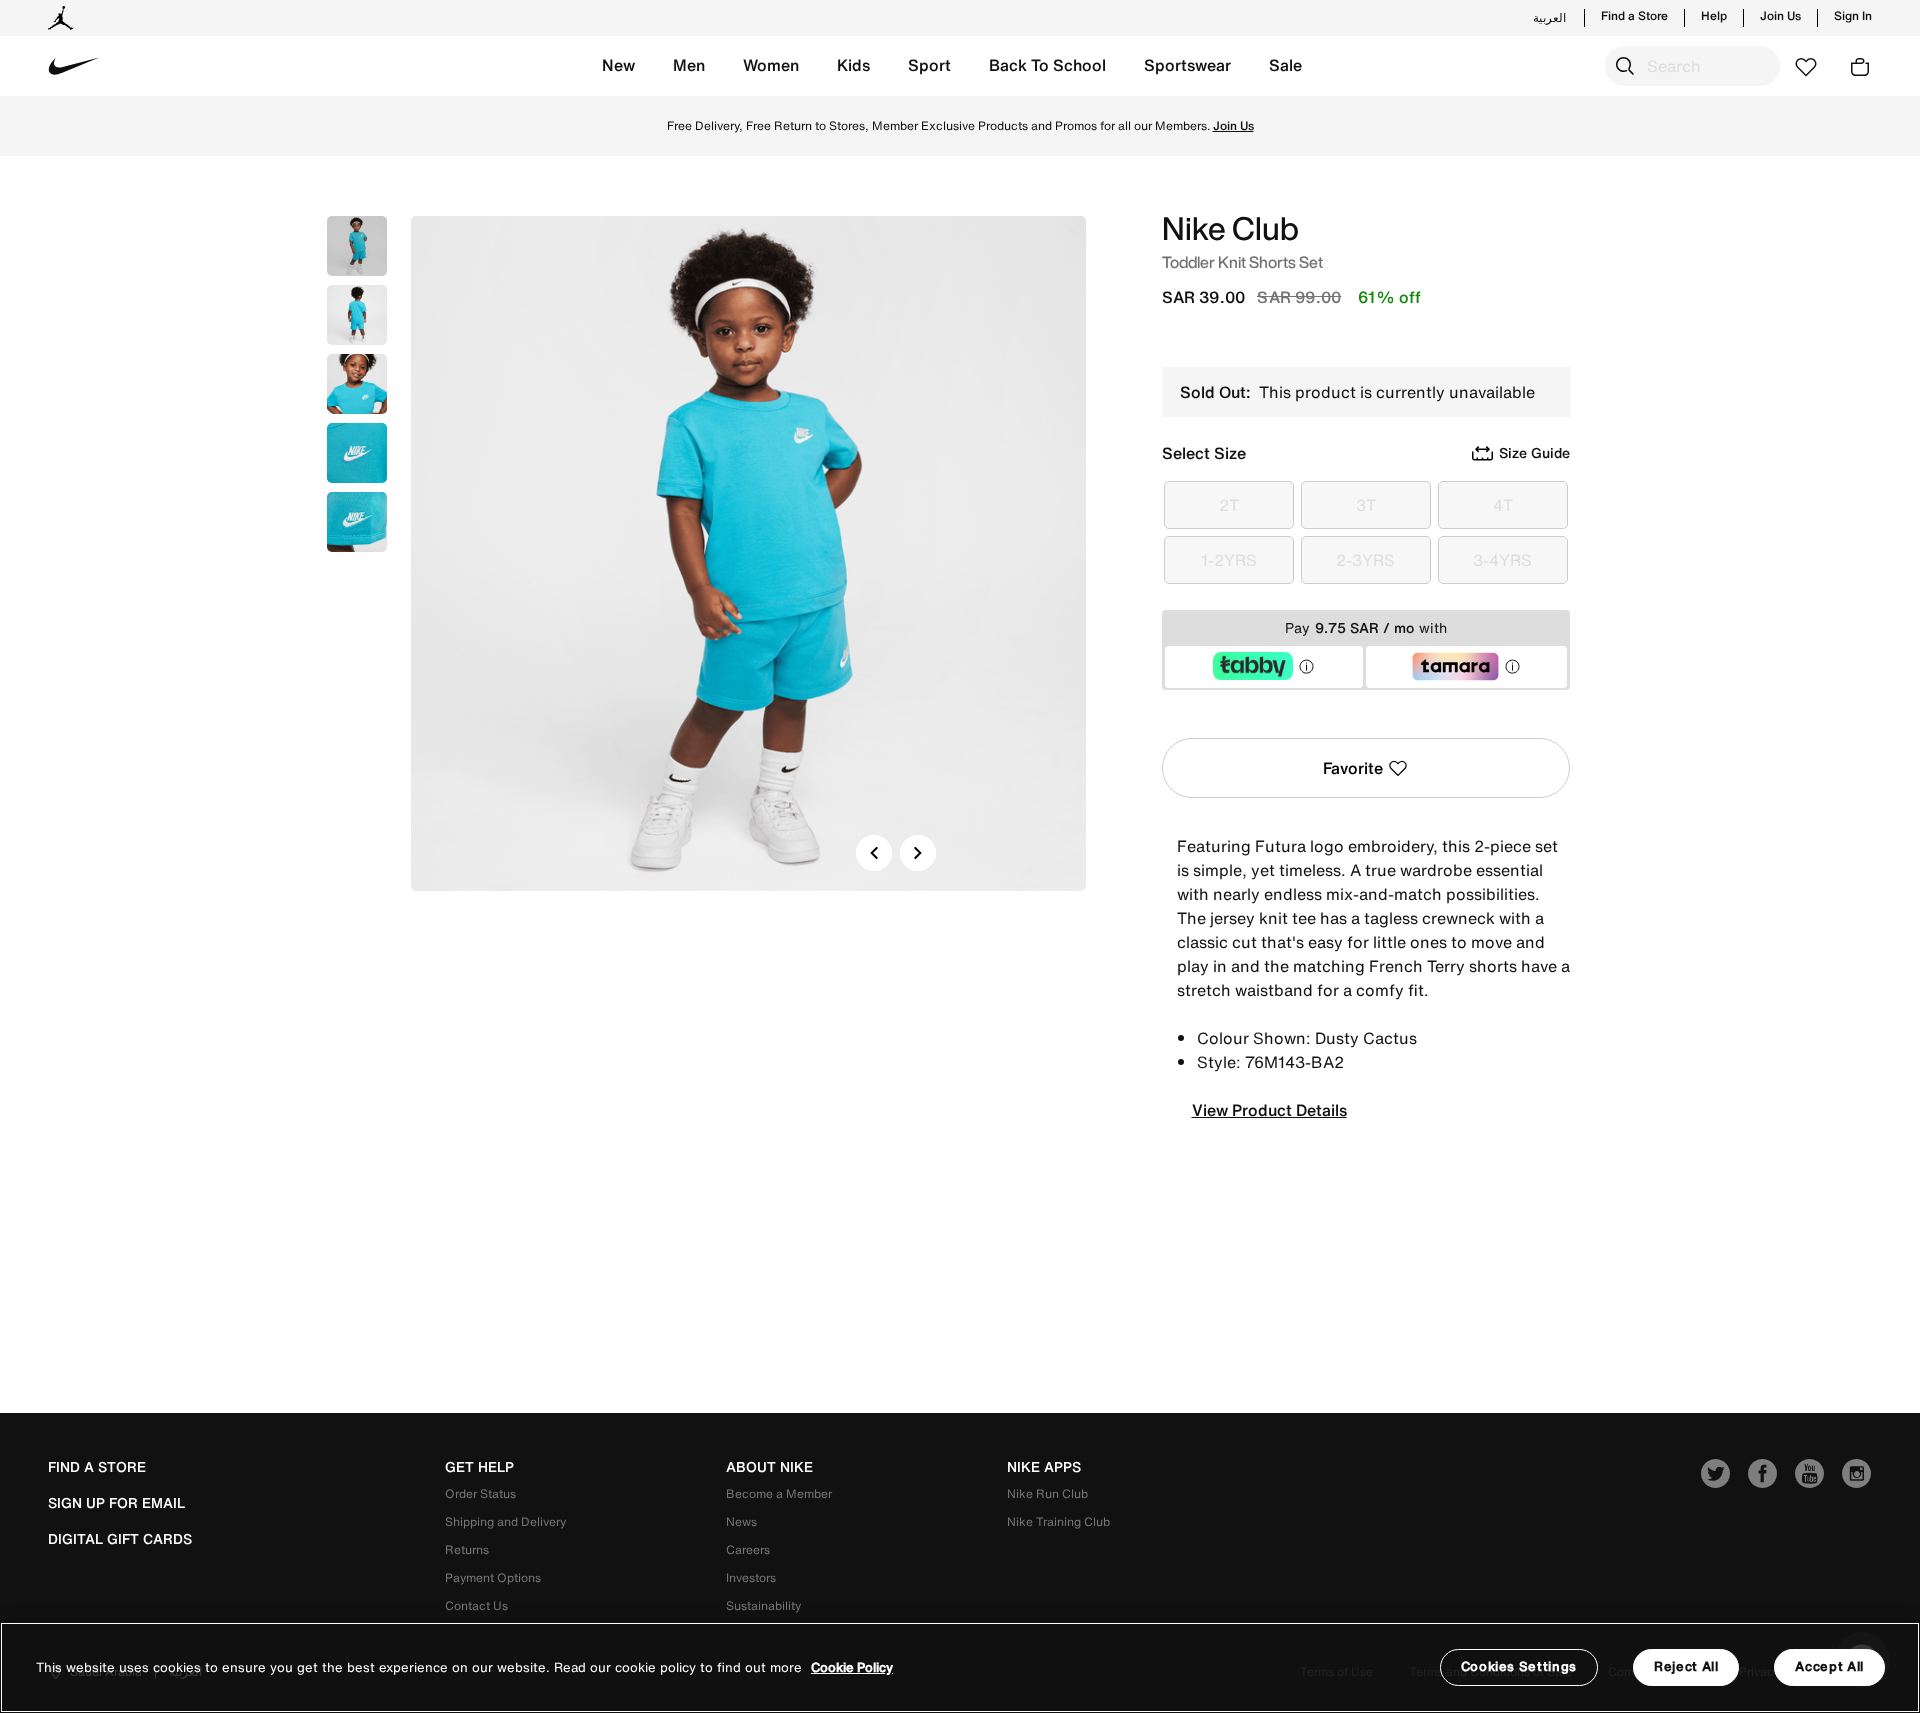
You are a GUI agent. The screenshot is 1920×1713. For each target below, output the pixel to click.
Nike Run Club (1047, 1493)
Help (1714, 16)
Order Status (480, 1493)
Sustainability (763, 1605)
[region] (960, 1667)
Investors (751, 1577)
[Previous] (874, 853)
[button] (618, 66)
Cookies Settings (1519, 1666)
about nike (769, 1467)
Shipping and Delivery (505, 1521)
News (741, 1521)
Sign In (1853, 16)
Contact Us (476, 1605)
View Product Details (1269, 1110)
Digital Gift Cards (120, 1539)
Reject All (1686, 1666)
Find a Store (1634, 16)
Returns (467, 1549)
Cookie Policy (852, 1667)
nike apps (1044, 1467)
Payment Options (493, 1577)
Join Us (1780, 16)
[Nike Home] (74, 66)
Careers (748, 1549)
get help (479, 1467)
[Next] (918, 853)
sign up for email (116, 1503)
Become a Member (779, 1493)
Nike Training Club (1058, 1521)
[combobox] (1692, 66)
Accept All (1829, 1666)
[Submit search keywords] (1625, 66)
